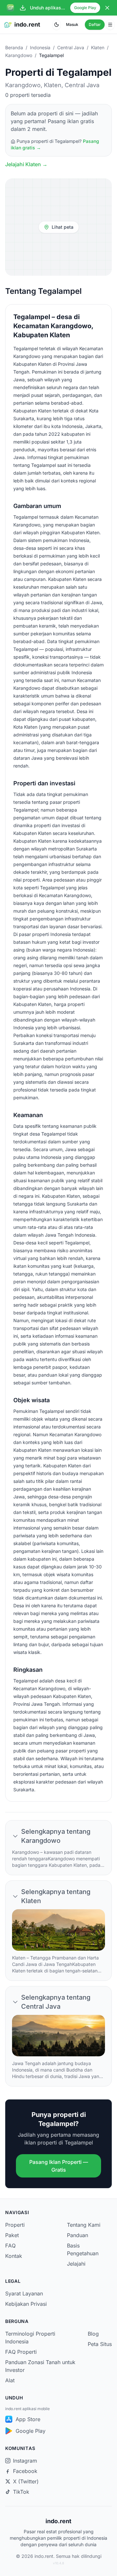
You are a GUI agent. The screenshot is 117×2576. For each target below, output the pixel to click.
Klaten (98, 47)
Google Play (85, 8)
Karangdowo (19, 55)
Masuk (72, 24)
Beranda (14, 47)
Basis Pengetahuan (83, 2249)
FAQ (10, 2246)
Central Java (71, 47)
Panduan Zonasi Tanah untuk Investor (40, 2366)
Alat (10, 2380)
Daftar (95, 24)
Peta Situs (100, 2344)
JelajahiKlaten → (26, 164)
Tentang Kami (84, 2225)
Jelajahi (76, 2264)
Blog (93, 2334)
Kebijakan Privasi (26, 2304)
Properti (15, 2225)
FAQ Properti (21, 2352)
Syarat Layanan (24, 2293)
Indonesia (40, 47)
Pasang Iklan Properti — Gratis (59, 2166)
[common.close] (107, 8)
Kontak (14, 2256)
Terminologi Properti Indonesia (30, 2338)
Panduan (78, 2235)
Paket (12, 2235)
